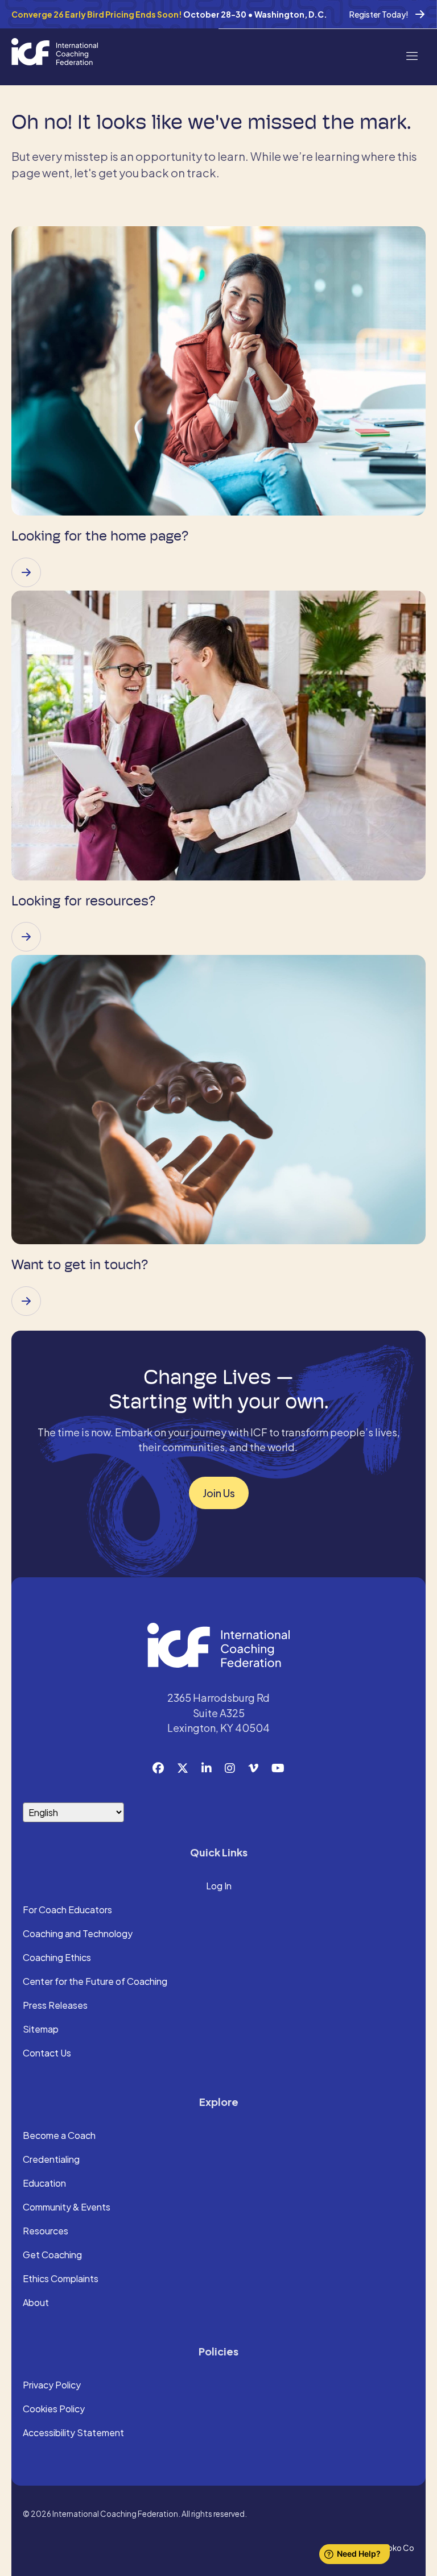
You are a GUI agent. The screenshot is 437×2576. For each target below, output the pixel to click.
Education (44, 2184)
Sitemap (41, 2030)
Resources (46, 2232)
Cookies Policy (54, 2409)
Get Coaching (52, 2255)
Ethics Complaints (61, 2279)
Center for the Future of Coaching (95, 1982)
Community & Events (67, 2208)
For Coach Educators (67, 1910)
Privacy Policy (52, 2386)
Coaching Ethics (57, 1958)
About (36, 2303)
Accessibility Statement (73, 2433)
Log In (219, 1887)
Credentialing (51, 2160)
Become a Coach (59, 2136)
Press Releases (55, 2006)
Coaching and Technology (78, 1934)
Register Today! (379, 14)
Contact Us (47, 2054)
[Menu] (411, 55)
